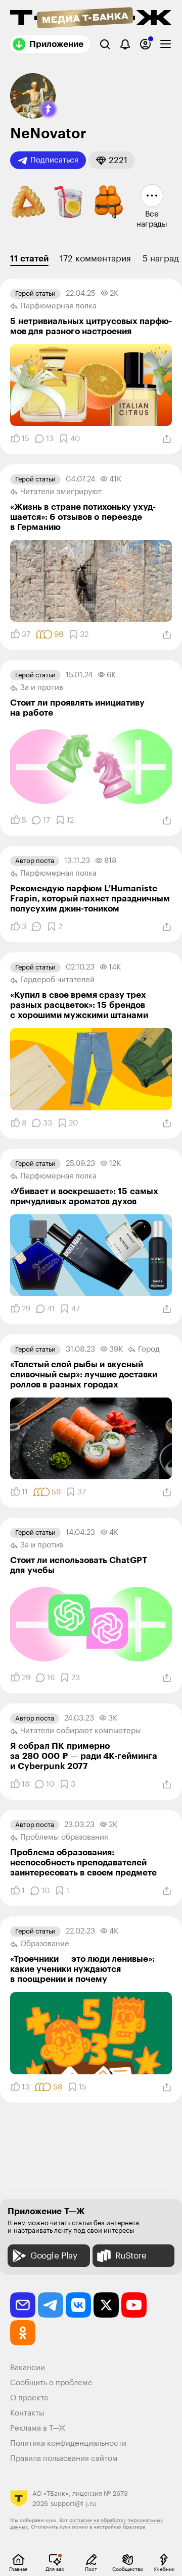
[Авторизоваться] (145, 44)
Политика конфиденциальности (68, 2444)
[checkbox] (166, 44)
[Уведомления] (125, 44)
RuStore (131, 2256)
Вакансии (28, 2368)
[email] (23, 2305)
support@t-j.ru (73, 2504)
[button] (49, 110)
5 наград (161, 259)
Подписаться (54, 160)
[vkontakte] (78, 2305)
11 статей (29, 259)
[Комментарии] (36, 927)
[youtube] (134, 2305)
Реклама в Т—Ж (38, 2428)
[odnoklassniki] (23, 2333)
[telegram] (51, 2305)
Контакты (27, 2413)
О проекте (29, 2398)
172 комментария (95, 259)
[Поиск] (105, 44)
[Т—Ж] (91, 19)
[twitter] (106, 2305)
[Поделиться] (167, 439)
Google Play (54, 2256)
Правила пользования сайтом (64, 2459)
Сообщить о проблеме (51, 2383)
